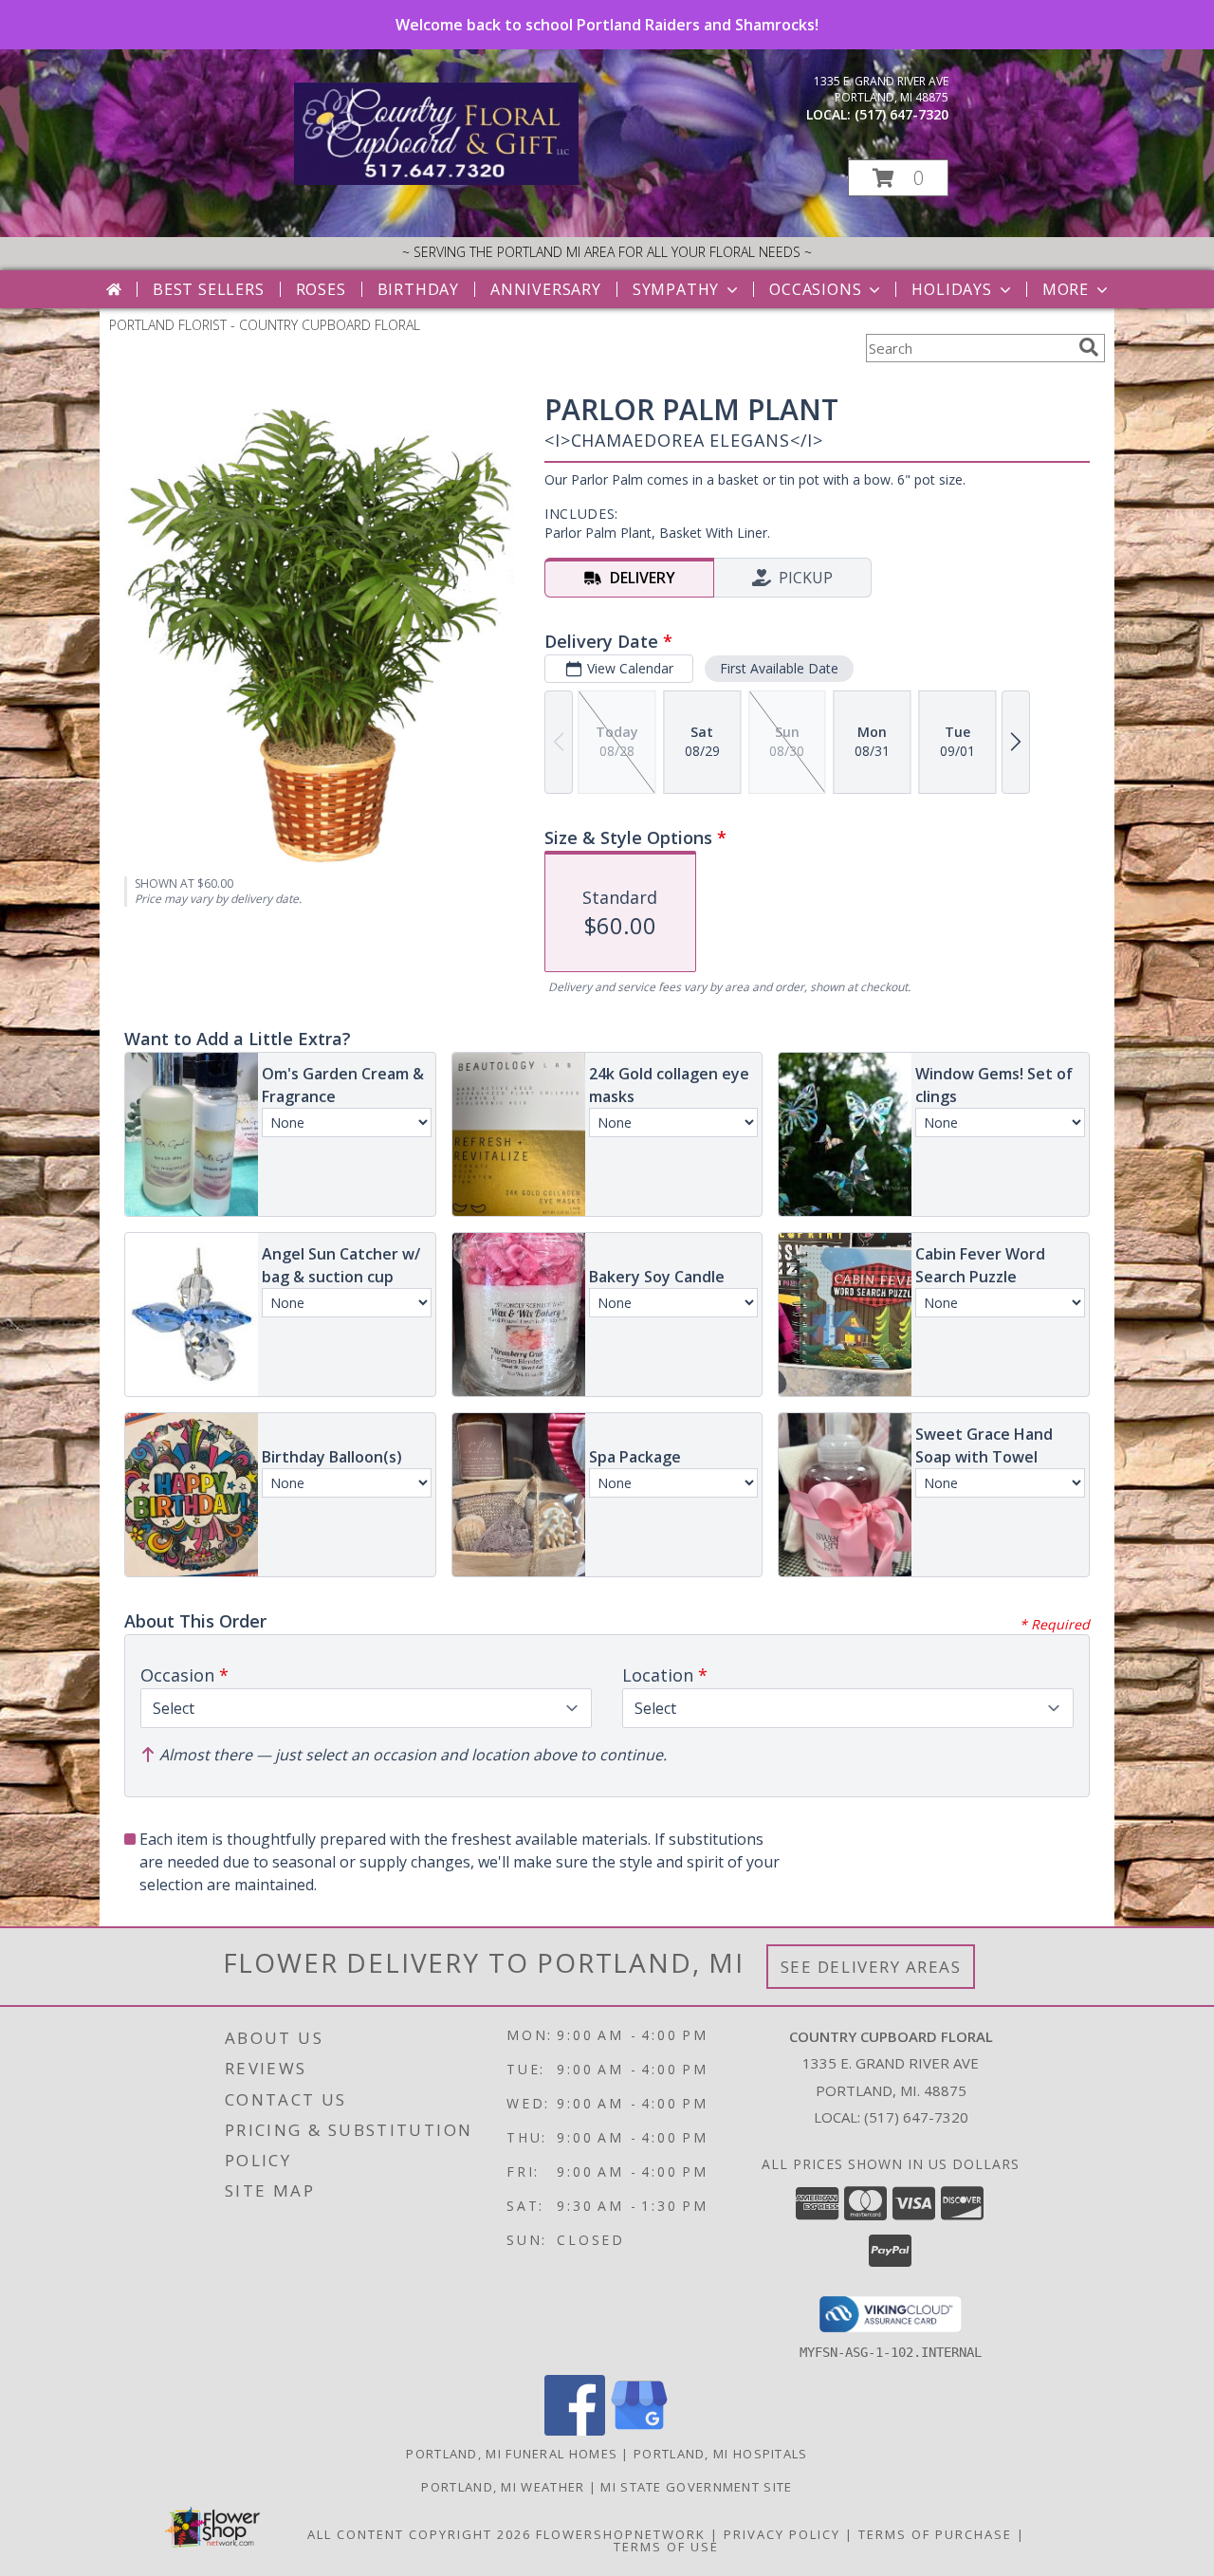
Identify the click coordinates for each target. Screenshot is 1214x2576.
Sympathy (676, 289)
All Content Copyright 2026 (419, 2534)
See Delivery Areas (871, 1967)
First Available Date (779, 668)
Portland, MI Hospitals (721, 2454)
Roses (321, 289)
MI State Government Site (696, 2487)
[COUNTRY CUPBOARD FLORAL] (436, 180)
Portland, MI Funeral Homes (512, 2454)
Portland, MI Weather (503, 2487)
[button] (898, 178)
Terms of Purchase (935, 2534)
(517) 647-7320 (901, 114)
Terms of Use (666, 2547)
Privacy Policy (782, 2534)
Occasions (815, 289)
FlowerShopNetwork (621, 2534)
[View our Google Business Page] (639, 2430)
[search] (1089, 347)
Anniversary (546, 289)
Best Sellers (209, 289)
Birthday (418, 289)
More (1066, 289)
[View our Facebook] (575, 2430)
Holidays (951, 289)
